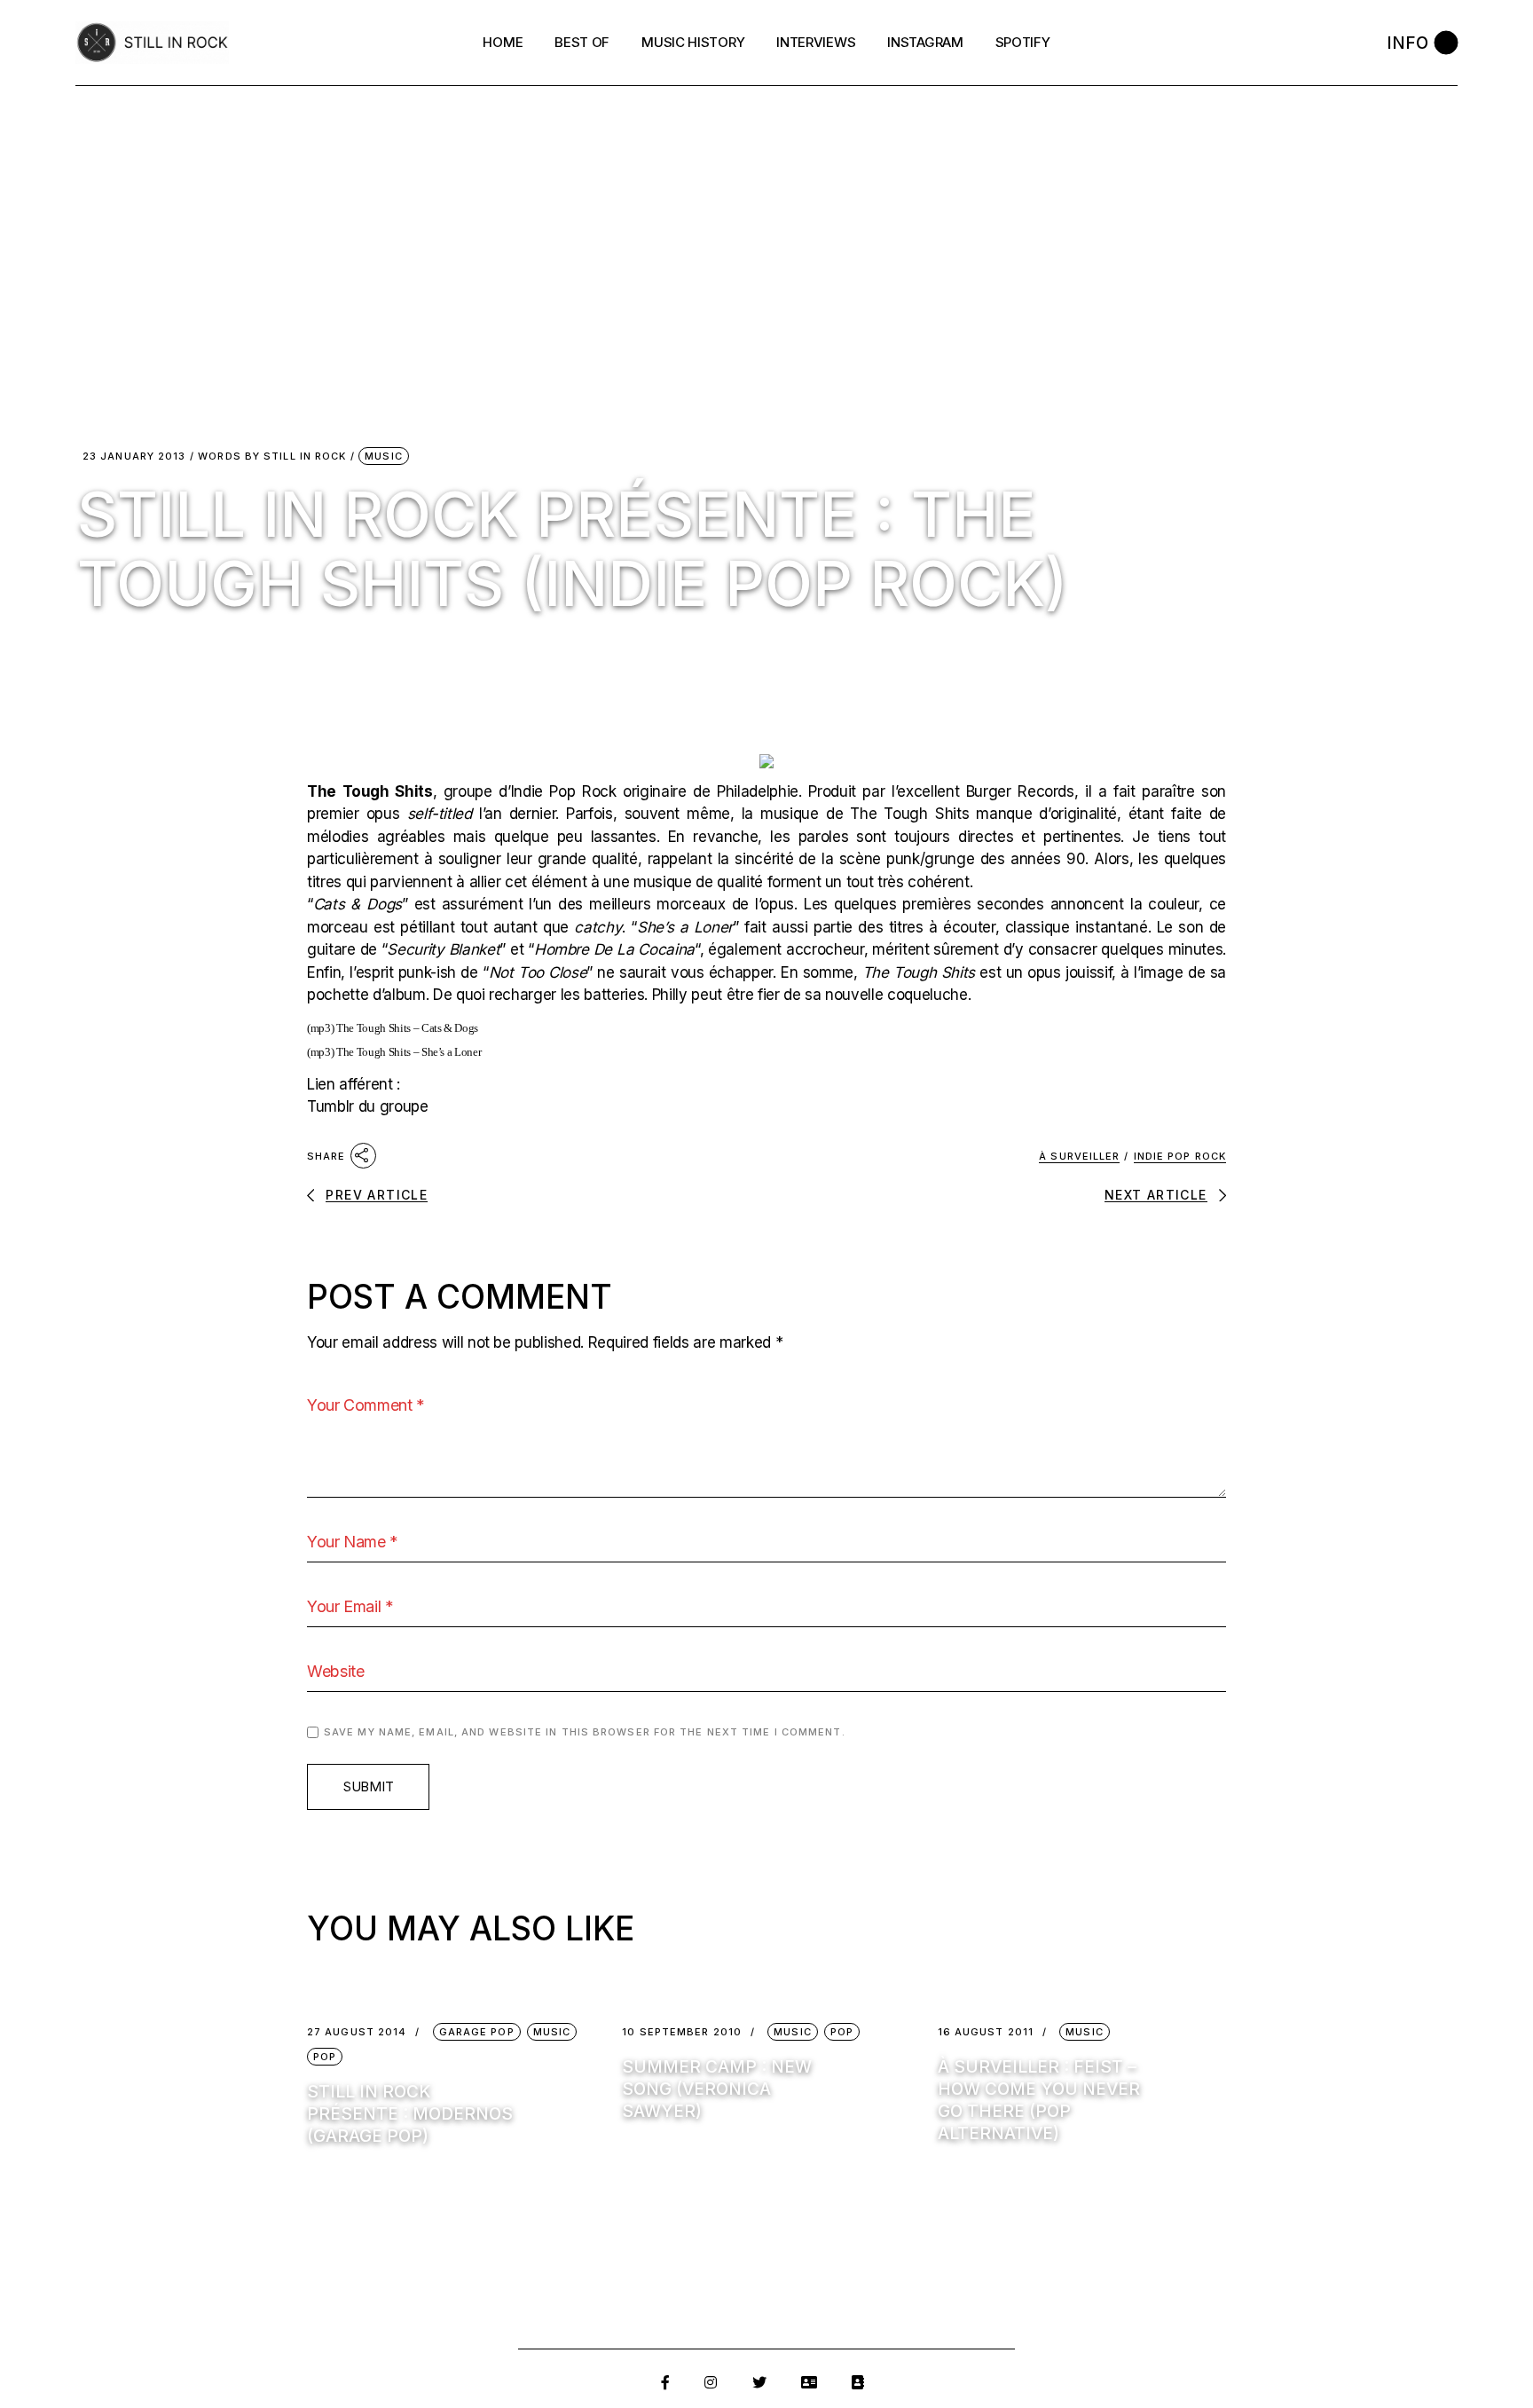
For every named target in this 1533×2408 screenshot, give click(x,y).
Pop (325, 2057)
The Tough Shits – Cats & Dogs (407, 1028)
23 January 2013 (134, 456)
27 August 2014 (357, 2032)
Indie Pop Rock (1180, 1156)
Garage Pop (477, 2032)
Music (384, 456)
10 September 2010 (682, 2032)
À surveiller (1079, 1156)
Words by (272, 456)
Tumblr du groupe (368, 1106)
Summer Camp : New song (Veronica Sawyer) (717, 2089)
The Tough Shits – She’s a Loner (409, 1052)
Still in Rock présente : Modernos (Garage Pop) (410, 2114)
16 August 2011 (986, 2032)
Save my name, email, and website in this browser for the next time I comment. (585, 1732)
